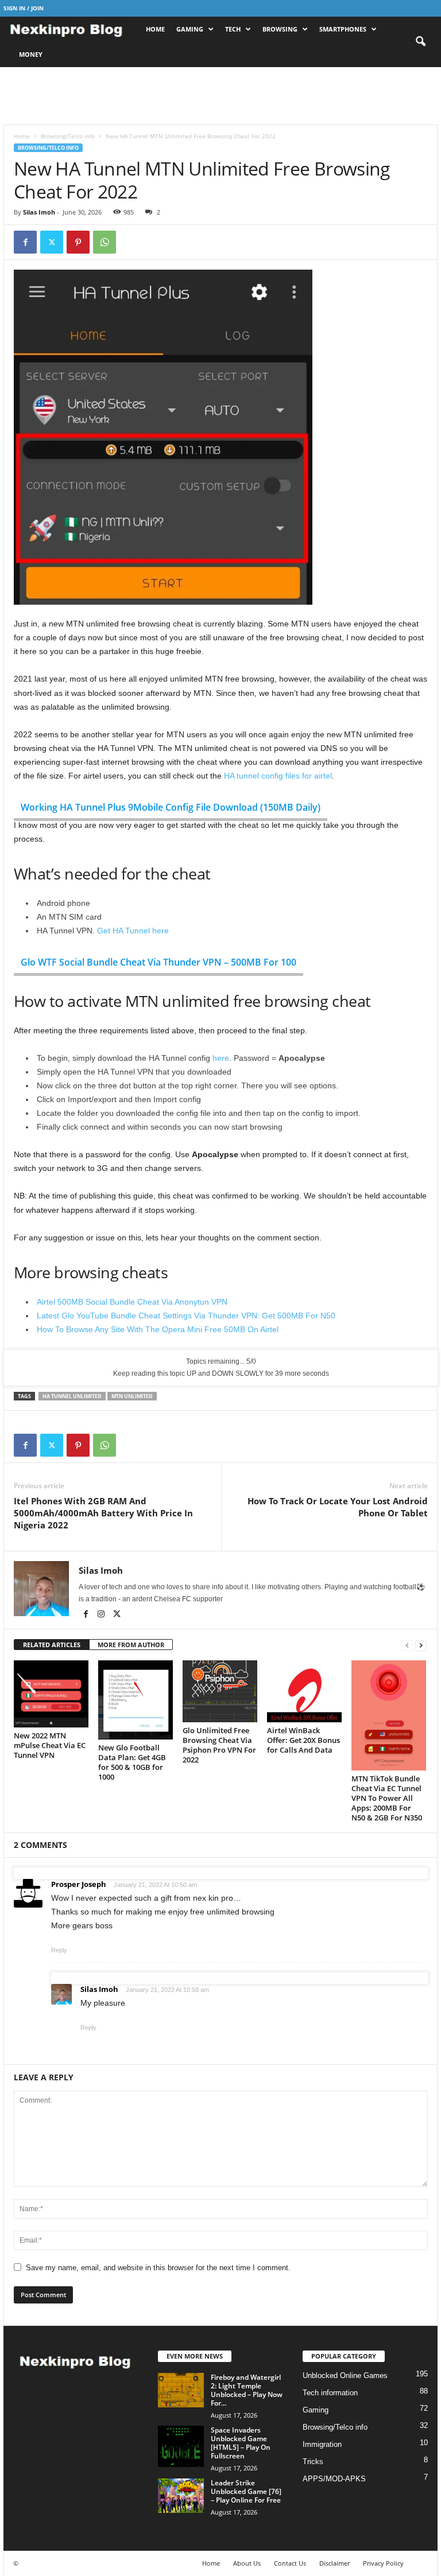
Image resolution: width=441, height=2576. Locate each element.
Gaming (190, 29)
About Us (247, 2563)
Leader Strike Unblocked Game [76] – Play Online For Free (246, 2491)
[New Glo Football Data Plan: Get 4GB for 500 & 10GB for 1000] (136, 1700)
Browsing (280, 29)
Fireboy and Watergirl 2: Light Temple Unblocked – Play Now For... (247, 2390)
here (221, 1058)
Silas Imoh (39, 212)
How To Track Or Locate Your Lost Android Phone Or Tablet (338, 1507)
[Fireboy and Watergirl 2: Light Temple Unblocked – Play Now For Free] (181, 2390)
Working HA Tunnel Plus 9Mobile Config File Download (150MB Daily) (171, 807)
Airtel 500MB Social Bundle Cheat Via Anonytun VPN (132, 1302)
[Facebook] (25, 242)
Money (31, 54)
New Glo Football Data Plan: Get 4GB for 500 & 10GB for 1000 (132, 1762)
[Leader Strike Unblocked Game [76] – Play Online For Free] (181, 2496)
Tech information (330, 2393)
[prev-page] (407, 1645)
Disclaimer (334, 2563)
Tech (233, 29)
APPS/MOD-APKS (334, 2479)
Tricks (313, 2462)
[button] (420, 42)
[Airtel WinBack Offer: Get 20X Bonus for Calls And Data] (304, 1691)
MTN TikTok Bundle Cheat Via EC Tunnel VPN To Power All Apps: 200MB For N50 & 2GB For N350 (387, 1798)
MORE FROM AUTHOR (131, 1645)
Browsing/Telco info (68, 136)
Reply (59, 1950)
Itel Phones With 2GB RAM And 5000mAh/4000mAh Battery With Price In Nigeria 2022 (103, 1513)
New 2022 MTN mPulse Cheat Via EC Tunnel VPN (50, 1745)
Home (155, 29)
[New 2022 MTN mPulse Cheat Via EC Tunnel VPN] (51, 1694)
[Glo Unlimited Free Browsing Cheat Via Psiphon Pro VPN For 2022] (220, 1691)
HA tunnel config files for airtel (278, 776)
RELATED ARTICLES (52, 1645)
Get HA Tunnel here (133, 931)
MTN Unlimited (132, 1396)
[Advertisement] (220, 96)
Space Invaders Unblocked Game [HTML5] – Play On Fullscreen (241, 2443)
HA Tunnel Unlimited (72, 1396)
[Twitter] (52, 242)
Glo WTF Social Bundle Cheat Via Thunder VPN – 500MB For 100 (158, 962)
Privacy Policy (383, 2563)
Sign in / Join (24, 8)
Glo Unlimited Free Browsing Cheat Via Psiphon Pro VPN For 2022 (219, 1745)
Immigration (322, 2444)
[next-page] (421, 1645)
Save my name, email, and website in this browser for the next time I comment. (158, 2268)
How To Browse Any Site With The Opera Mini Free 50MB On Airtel (158, 1329)
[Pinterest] (78, 242)
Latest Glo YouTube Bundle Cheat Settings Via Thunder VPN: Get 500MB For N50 (186, 1316)
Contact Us (290, 2563)
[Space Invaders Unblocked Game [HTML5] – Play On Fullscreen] (181, 2446)
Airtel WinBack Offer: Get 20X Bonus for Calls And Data (303, 1740)
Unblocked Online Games (345, 2375)
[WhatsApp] (105, 242)
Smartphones (343, 29)
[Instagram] (102, 1615)
